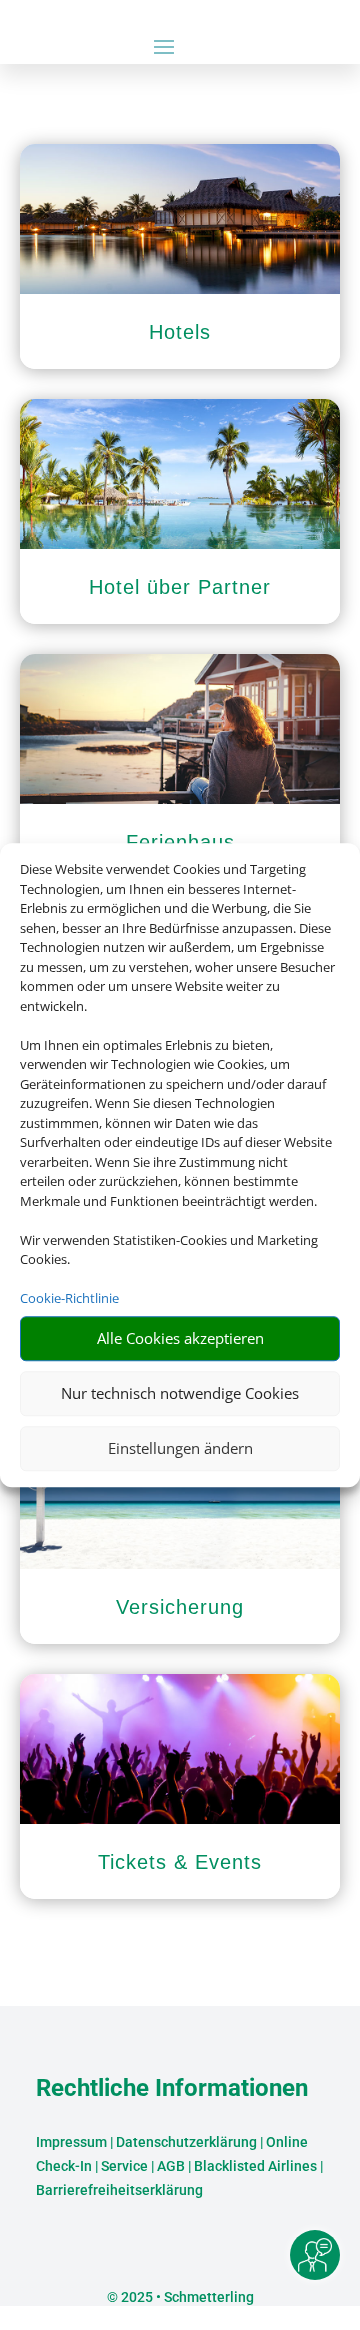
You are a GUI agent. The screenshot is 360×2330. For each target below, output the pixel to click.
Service (124, 2166)
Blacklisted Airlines (255, 2166)
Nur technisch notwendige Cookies (180, 1393)
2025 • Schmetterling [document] (186, 2297)
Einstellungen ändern (180, 1448)
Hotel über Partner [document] (180, 587)
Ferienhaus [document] (180, 842)
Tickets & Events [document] (180, 1862)
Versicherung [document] (180, 1607)
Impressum (71, 2142)
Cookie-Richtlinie (69, 1298)
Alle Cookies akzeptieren (180, 1338)
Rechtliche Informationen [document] (172, 2089)
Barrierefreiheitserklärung (119, 2190)
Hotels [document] (180, 332)
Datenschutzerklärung (186, 2142)
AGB (171, 2166)
